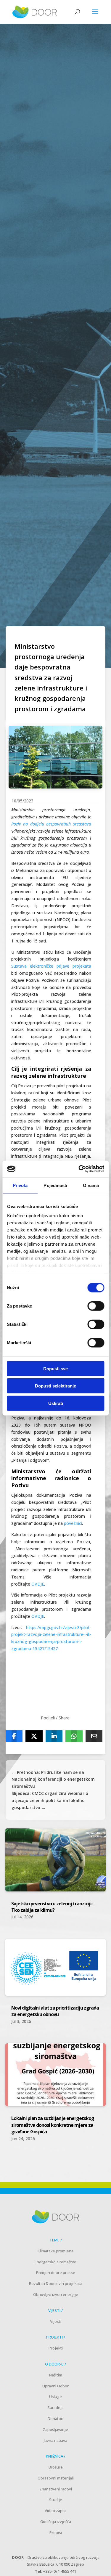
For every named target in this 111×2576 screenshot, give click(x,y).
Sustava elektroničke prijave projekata (51, 966)
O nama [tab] (91, 1185)
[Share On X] (34, 1736)
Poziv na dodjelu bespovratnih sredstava (51, 824)
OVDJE (38, 1584)
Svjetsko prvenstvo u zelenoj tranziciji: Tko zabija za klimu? (52, 1907)
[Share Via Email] (94, 1736)
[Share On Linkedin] (54, 1736)
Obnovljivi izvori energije (56, 2294)
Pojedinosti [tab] (55, 1185)
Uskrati (56, 1403)
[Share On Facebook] (14, 1736)
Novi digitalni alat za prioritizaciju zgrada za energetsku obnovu (55, 2011)
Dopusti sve (55, 1368)
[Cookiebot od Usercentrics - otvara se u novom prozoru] (79, 1169)
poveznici (73, 1523)
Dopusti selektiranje (55, 1386)
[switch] (96, 1306)
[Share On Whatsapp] (74, 1736)
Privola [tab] (20, 1185)
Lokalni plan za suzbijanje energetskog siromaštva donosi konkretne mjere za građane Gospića (53, 2125)
